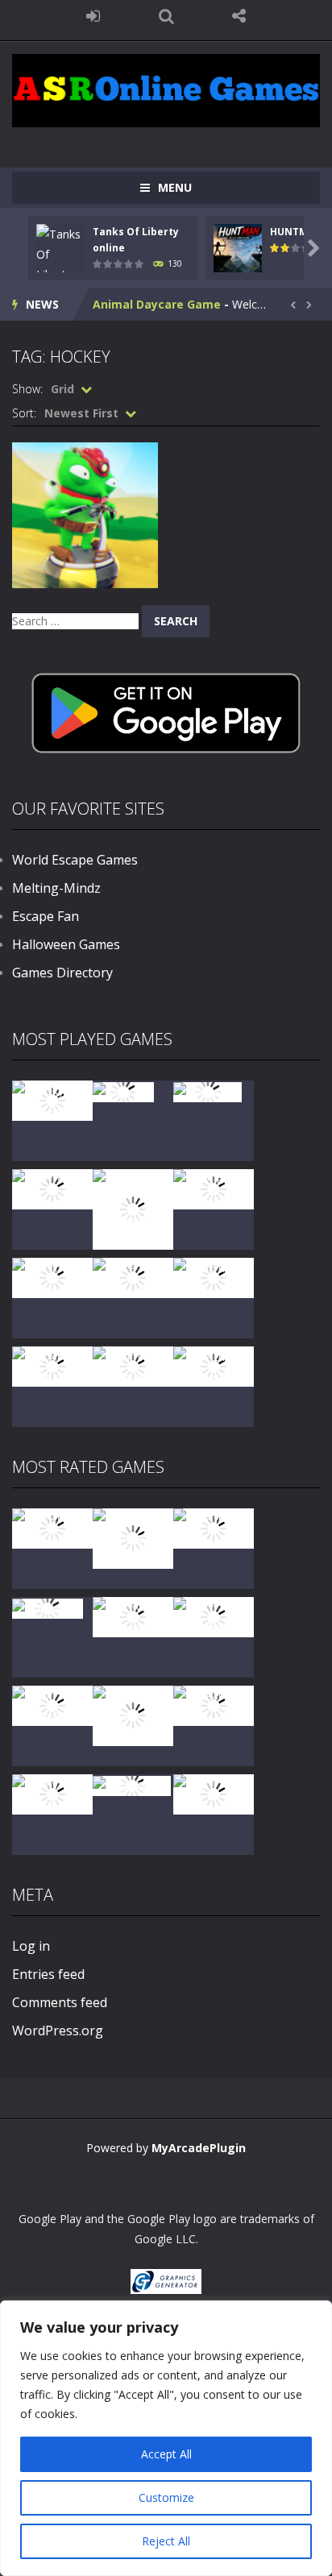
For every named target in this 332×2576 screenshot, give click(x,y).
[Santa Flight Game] (133, 1277)
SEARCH (166, 16)
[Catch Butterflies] (214, 1616)
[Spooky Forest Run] (52, 1099)
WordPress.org (58, 2031)
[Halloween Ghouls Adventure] (133, 1714)
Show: (27, 389)
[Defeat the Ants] (214, 1705)
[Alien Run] (123, 1091)
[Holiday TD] (48, 1607)
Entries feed (48, 1974)
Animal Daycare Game (157, 304)
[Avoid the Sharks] (214, 1277)
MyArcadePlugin (199, 2148)
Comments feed (60, 2002)
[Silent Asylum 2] (52, 1705)
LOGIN (93, 16)
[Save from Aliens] (214, 1527)
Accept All (166, 2454)
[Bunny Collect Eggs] (52, 1793)
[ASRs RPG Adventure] (214, 1188)
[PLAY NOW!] (60, 263)
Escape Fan (46, 916)
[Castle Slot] (207, 1091)
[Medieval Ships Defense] (52, 1527)
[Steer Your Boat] (52, 1188)
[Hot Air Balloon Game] (52, 1365)
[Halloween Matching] (133, 1616)
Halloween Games (66, 944)
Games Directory (62, 973)
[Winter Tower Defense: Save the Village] (133, 1208)
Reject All (166, 2541)
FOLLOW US (239, 16)
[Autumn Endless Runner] (133, 1365)
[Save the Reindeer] (214, 1365)
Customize (166, 2497)
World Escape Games (75, 860)
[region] (166, 2438)
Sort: (24, 413)
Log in (31, 1946)
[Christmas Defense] (52, 1277)
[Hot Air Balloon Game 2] (133, 1537)
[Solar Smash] (132, 1784)
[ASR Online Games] (166, 89)
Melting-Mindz (56, 888)
